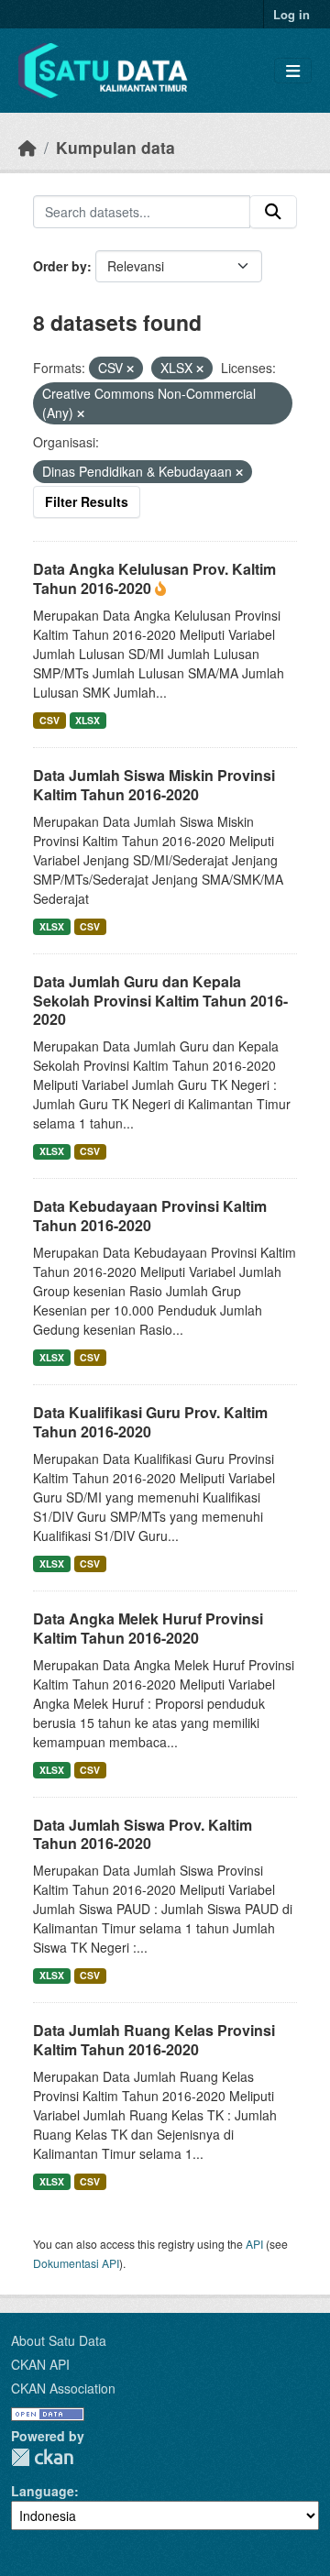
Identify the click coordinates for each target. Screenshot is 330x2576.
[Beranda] (27, 147)
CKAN (42, 2457)
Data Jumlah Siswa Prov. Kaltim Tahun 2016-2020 (143, 1834)
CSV (49, 720)
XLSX (88, 720)
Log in (291, 14)
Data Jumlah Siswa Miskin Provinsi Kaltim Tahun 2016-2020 (154, 785)
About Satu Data (59, 2340)
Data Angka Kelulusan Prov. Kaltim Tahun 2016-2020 (154, 578)
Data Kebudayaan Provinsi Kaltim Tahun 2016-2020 (150, 1216)
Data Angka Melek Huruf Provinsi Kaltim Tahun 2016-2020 (148, 1628)
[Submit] (273, 212)
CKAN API (40, 2364)
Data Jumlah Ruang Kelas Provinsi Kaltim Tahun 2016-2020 (154, 2040)
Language (43, 2491)
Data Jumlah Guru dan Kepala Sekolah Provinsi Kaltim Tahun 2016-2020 (160, 1001)
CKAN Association (63, 2388)
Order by (60, 266)
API (254, 2244)
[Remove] (130, 369)
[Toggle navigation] (293, 71)
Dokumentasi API (76, 2263)
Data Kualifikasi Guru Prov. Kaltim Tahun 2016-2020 (150, 1422)
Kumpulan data (115, 147)
